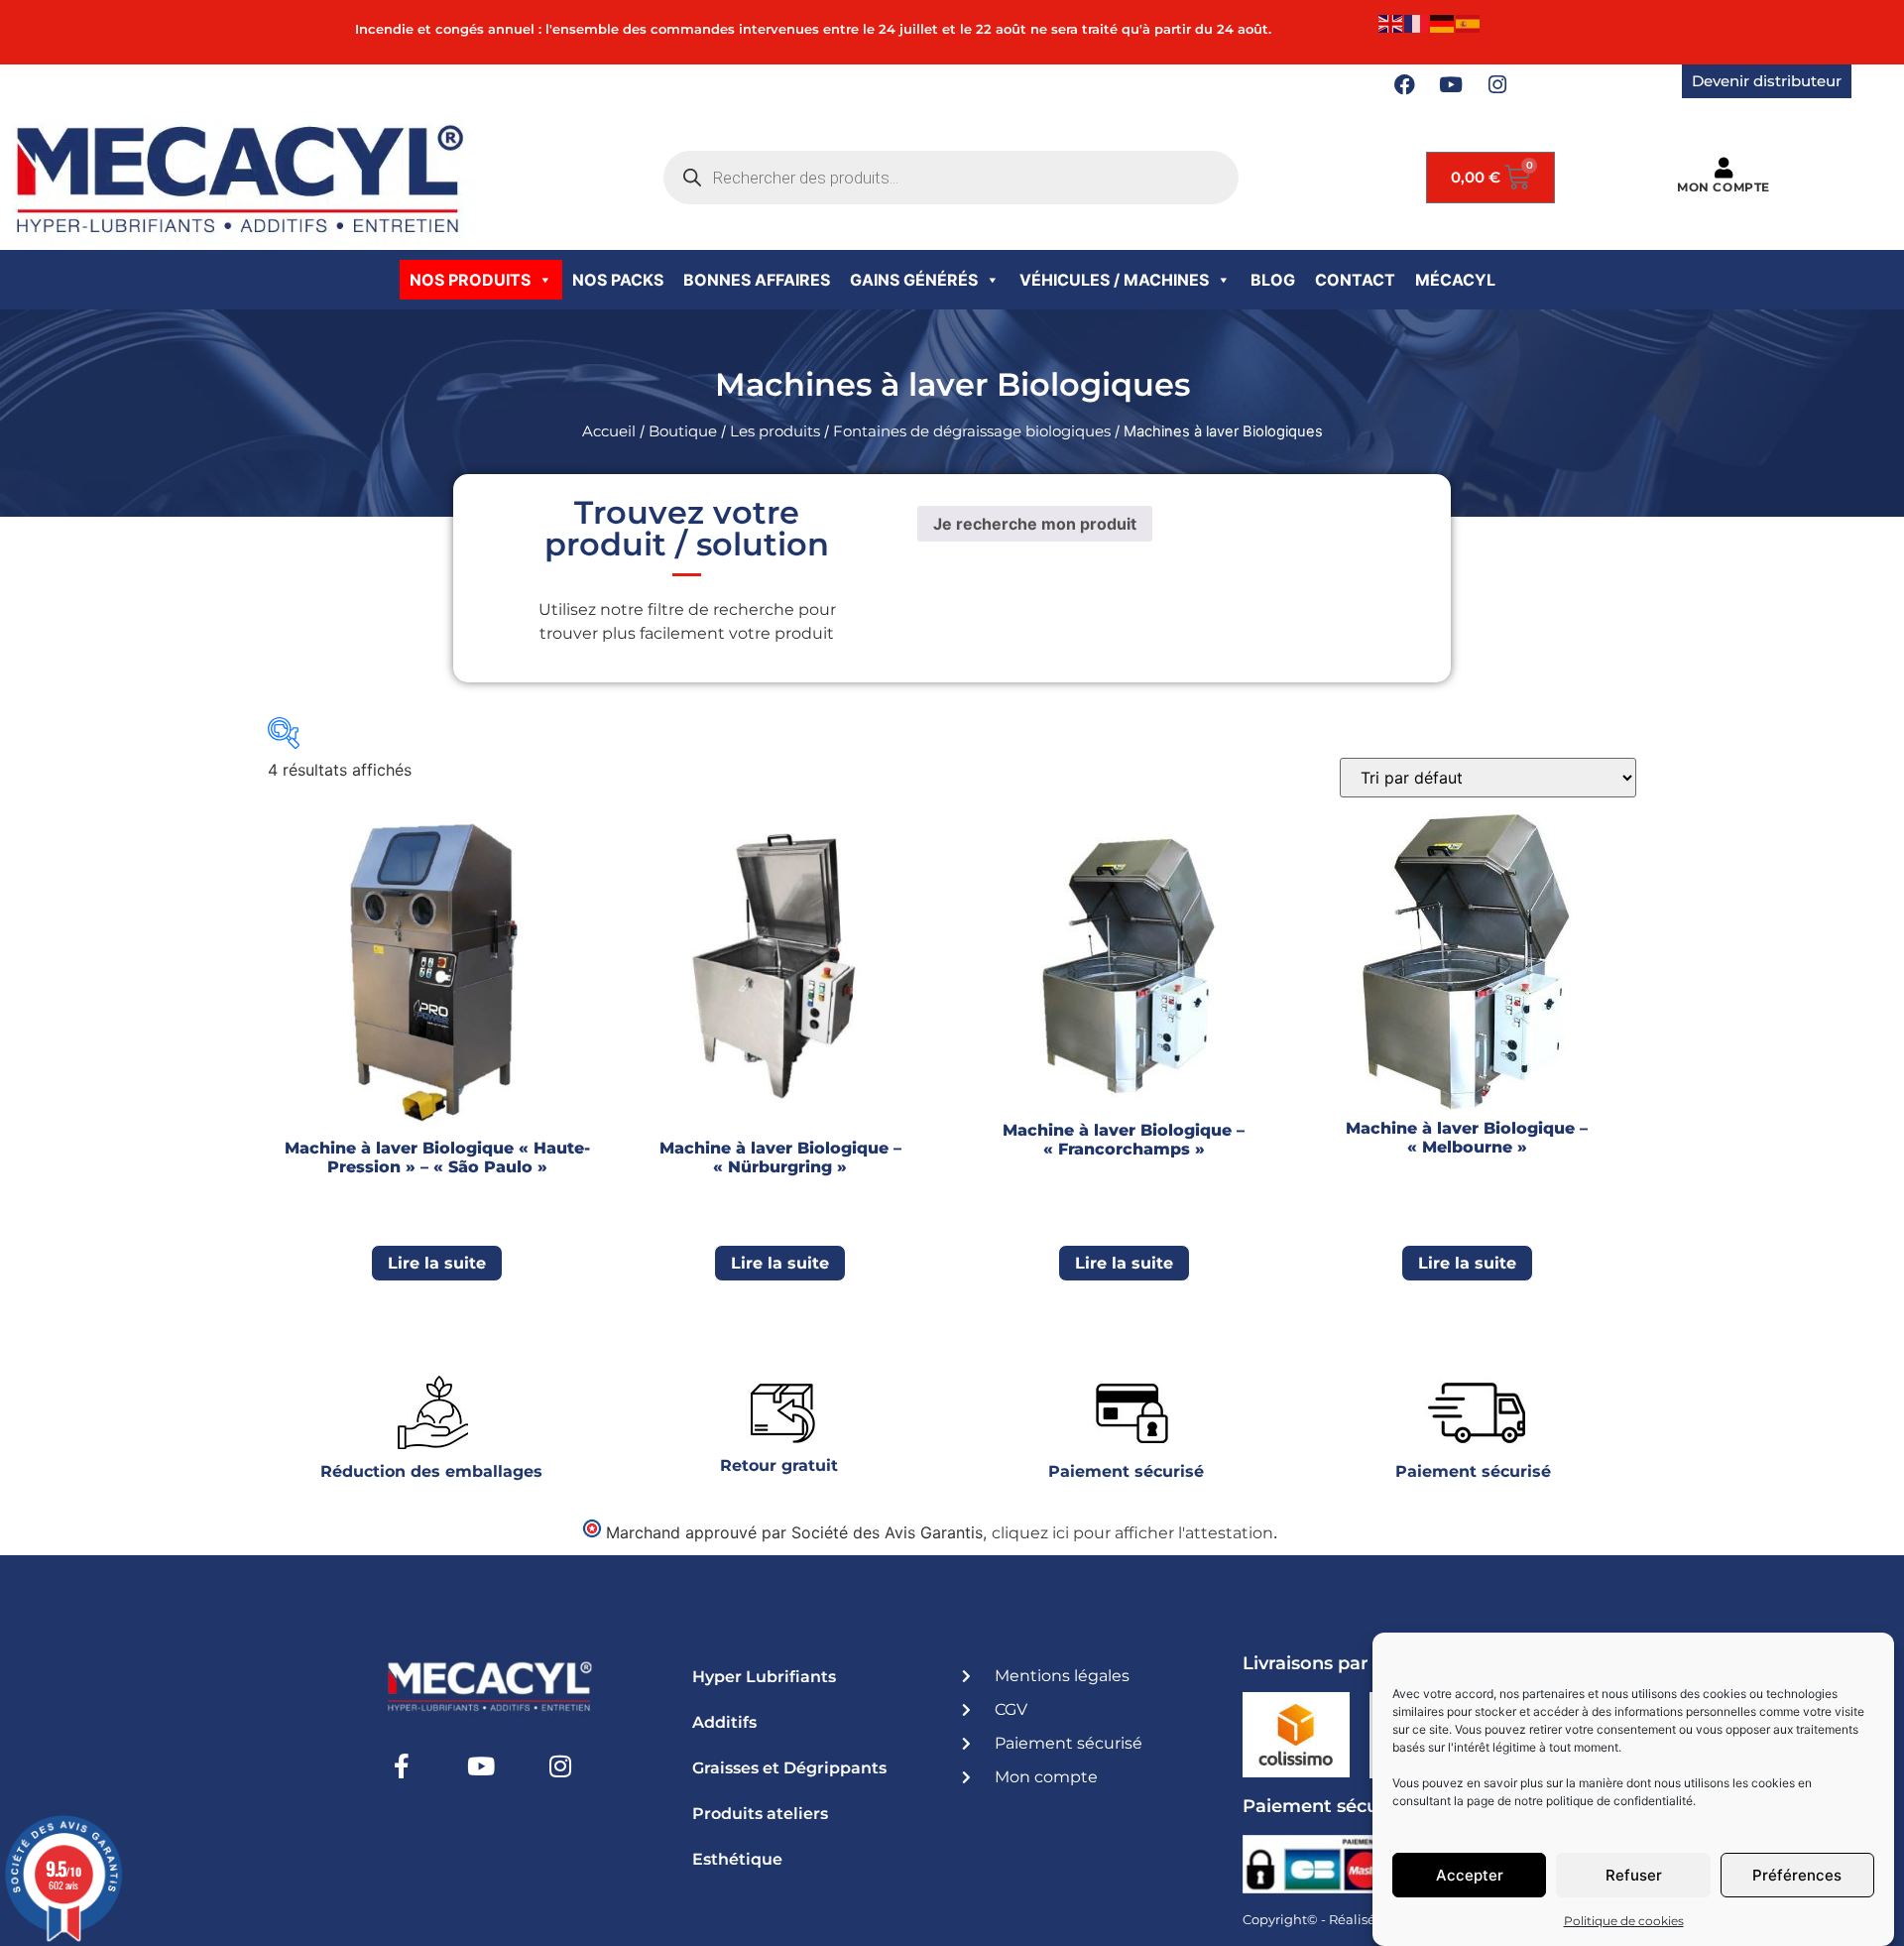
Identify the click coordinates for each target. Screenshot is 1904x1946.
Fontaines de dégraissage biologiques (972, 431)
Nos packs (618, 280)
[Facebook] (1404, 85)
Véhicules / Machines (1114, 280)
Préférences (1797, 1875)
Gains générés (914, 280)
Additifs (724, 1722)
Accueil (609, 431)
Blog (1273, 280)
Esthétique (737, 1859)
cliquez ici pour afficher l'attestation (1132, 1533)
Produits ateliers (760, 1814)
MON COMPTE (1724, 187)
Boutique (683, 431)
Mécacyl (1455, 280)
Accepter (1470, 1875)
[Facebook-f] (402, 1765)
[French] (1417, 22)
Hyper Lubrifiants (764, 1677)
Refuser (1634, 1875)
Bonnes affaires (757, 280)
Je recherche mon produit (1035, 524)
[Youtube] (1451, 85)
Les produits (775, 431)
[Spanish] (1469, 22)
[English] (1391, 22)
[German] (1443, 22)
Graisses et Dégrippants (789, 1768)
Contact (1355, 280)
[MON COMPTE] (1723, 168)
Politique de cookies (1624, 1921)
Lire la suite (437, 1263)
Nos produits (470, 280)
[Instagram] (1497, 85)
